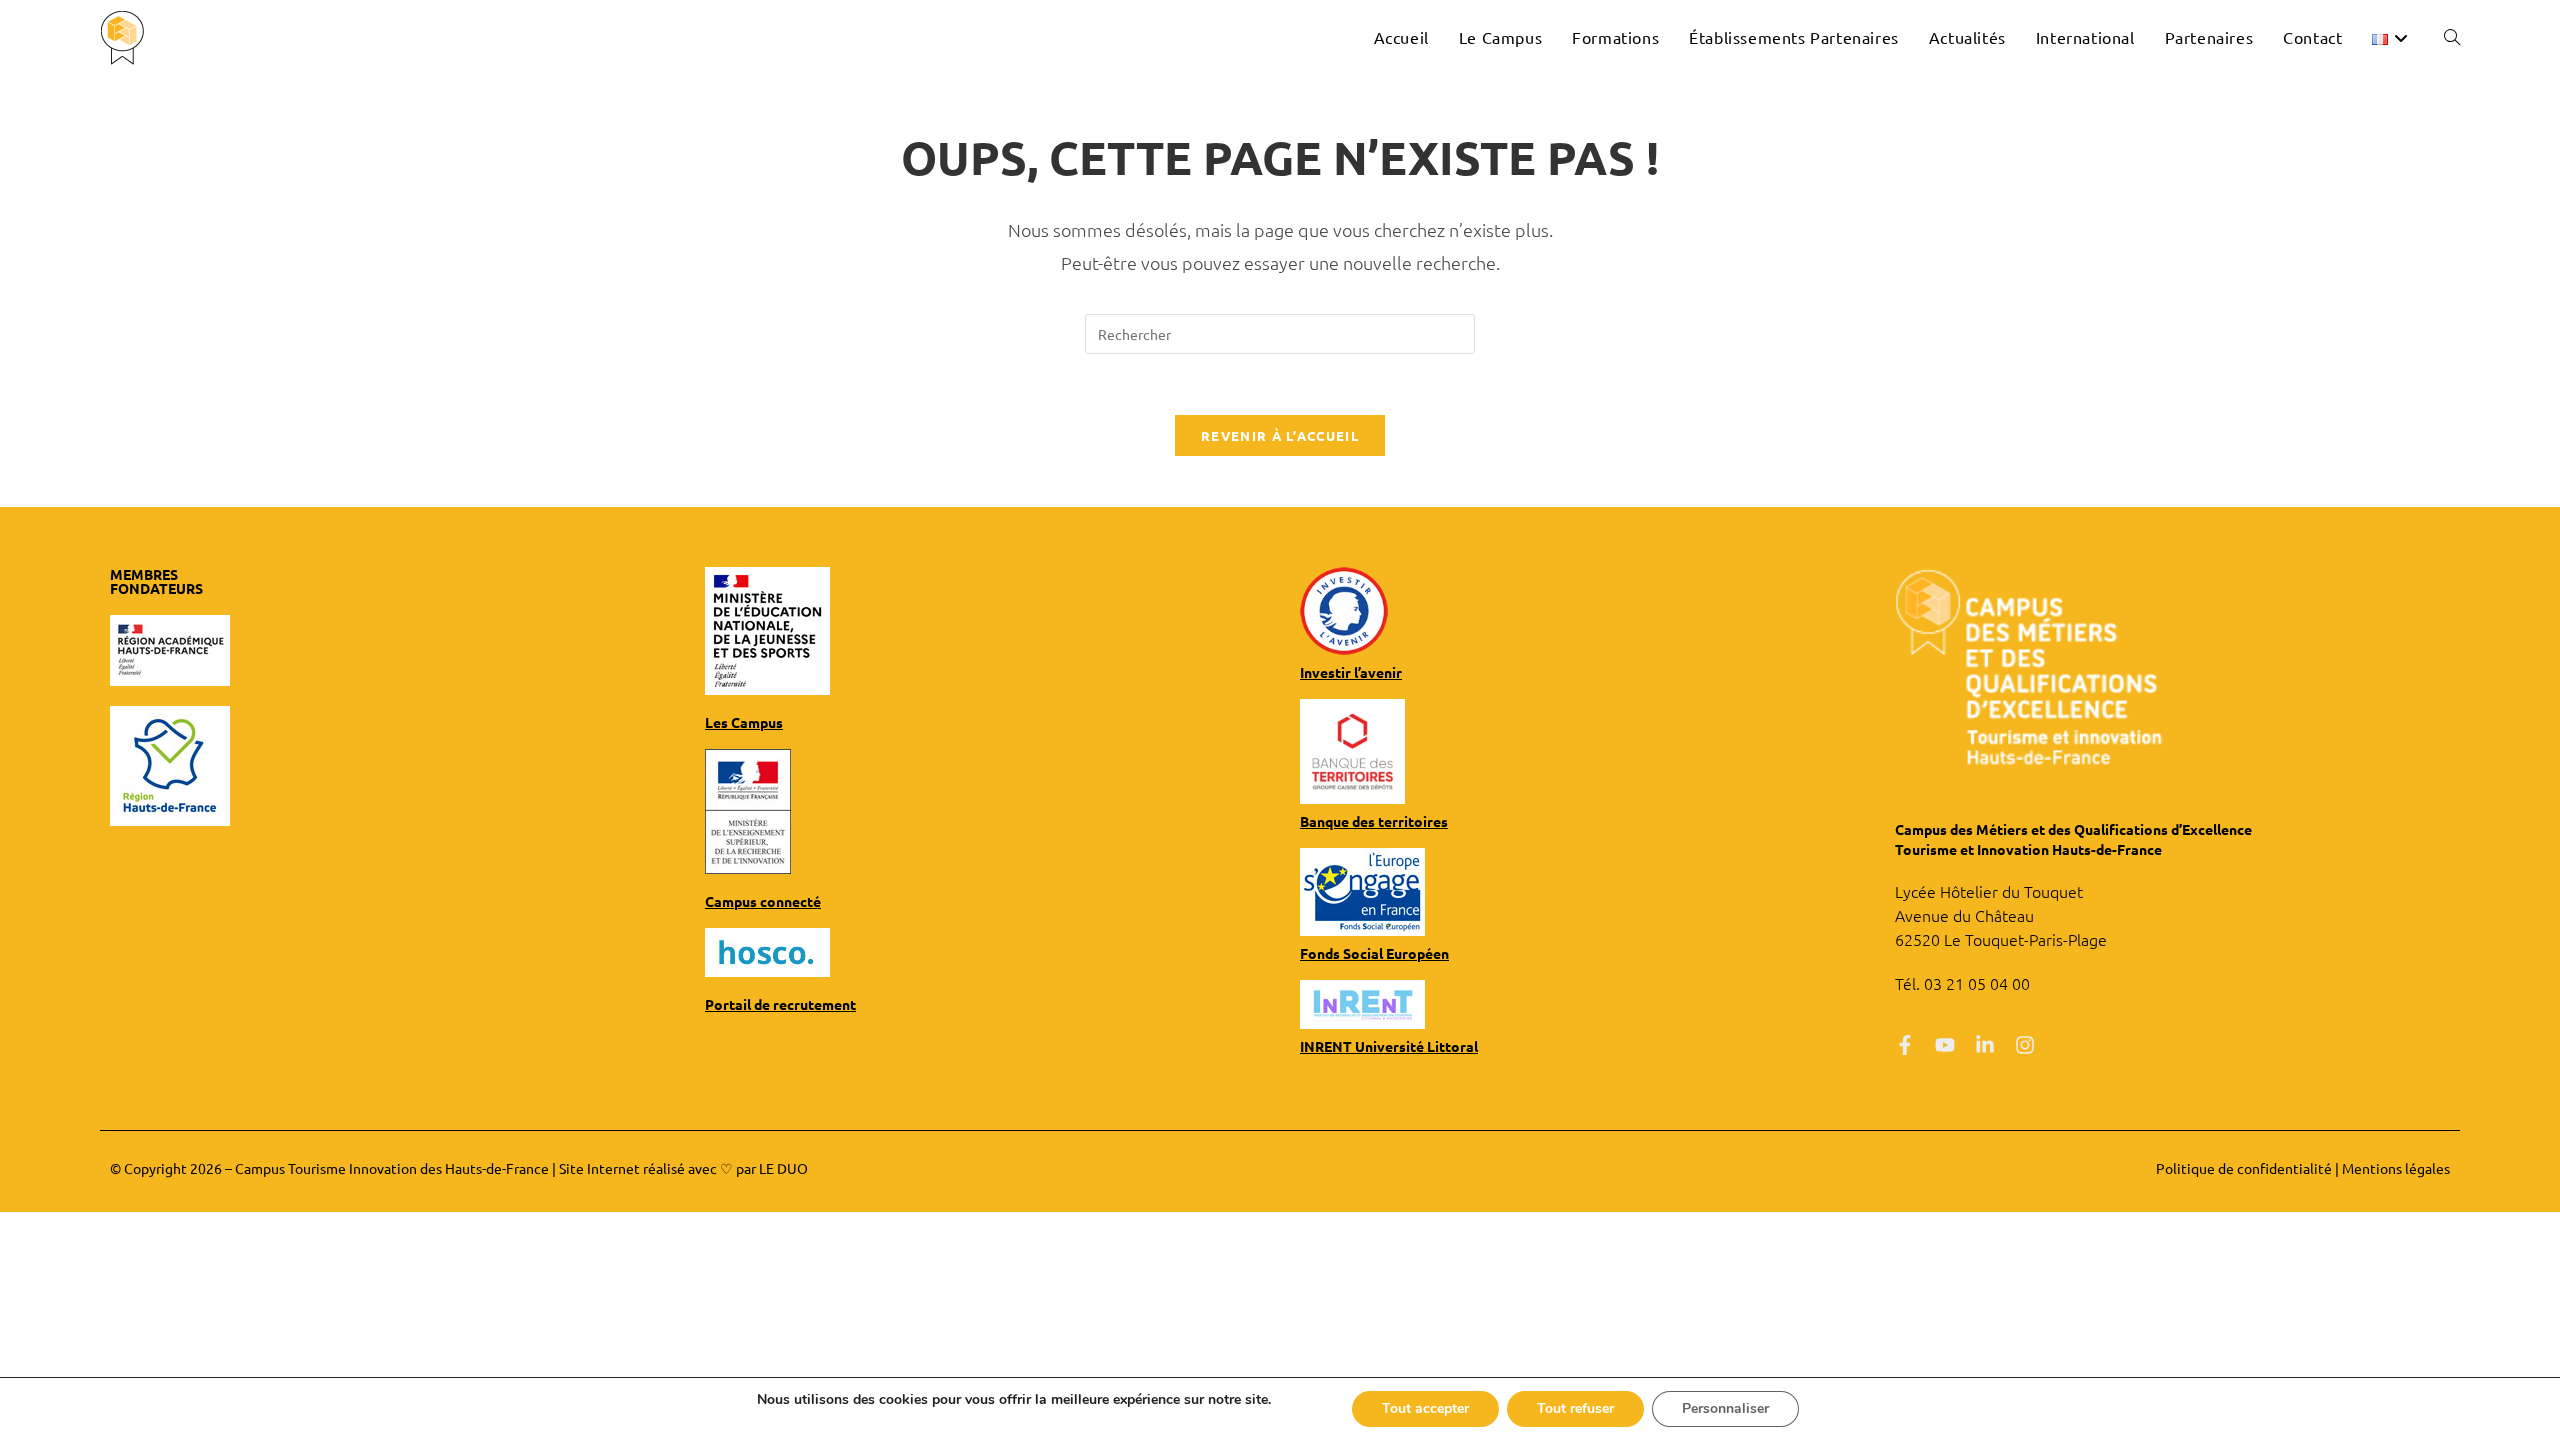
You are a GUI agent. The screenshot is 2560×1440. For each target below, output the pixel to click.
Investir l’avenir (1351, 672)
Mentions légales (2396, 1168)
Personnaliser (1725, 1408)
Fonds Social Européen (1374, 953)
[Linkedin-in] (1985, 1045)
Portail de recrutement (780, 1004)
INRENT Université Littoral (1389, 1046)
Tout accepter (1425, 1408)
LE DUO (783, 1168)
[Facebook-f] (1905, 1045)
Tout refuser (1575, 1408)
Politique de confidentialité (2244, 1168)
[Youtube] (1945, 1045)
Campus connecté (763, 901)
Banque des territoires (1374, 821)
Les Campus (744, 722)
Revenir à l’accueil (1280, 435)
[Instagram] (2025, 1045)
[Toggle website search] (2452, 37)
